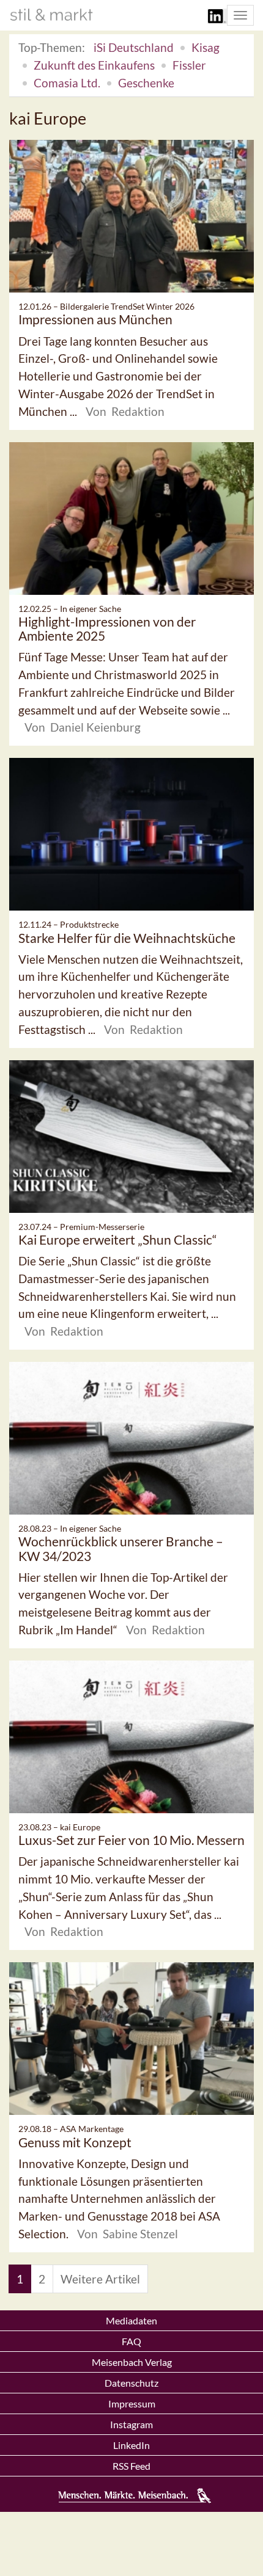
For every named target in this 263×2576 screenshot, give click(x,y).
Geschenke (146, 83)
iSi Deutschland (134, 47)
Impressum (132, 2403)
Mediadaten (131, 2320)
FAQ (131, 2341)
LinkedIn (131, 2445)
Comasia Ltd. (67, 83)
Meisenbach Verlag (132, 2362)
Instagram (131, 2424)
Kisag (206, 47)
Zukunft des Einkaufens (94, 65)
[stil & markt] (51, 15)
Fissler (189, 65)
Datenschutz (131, 2383)
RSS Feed (131, 2466)
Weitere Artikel (100, 2279)
